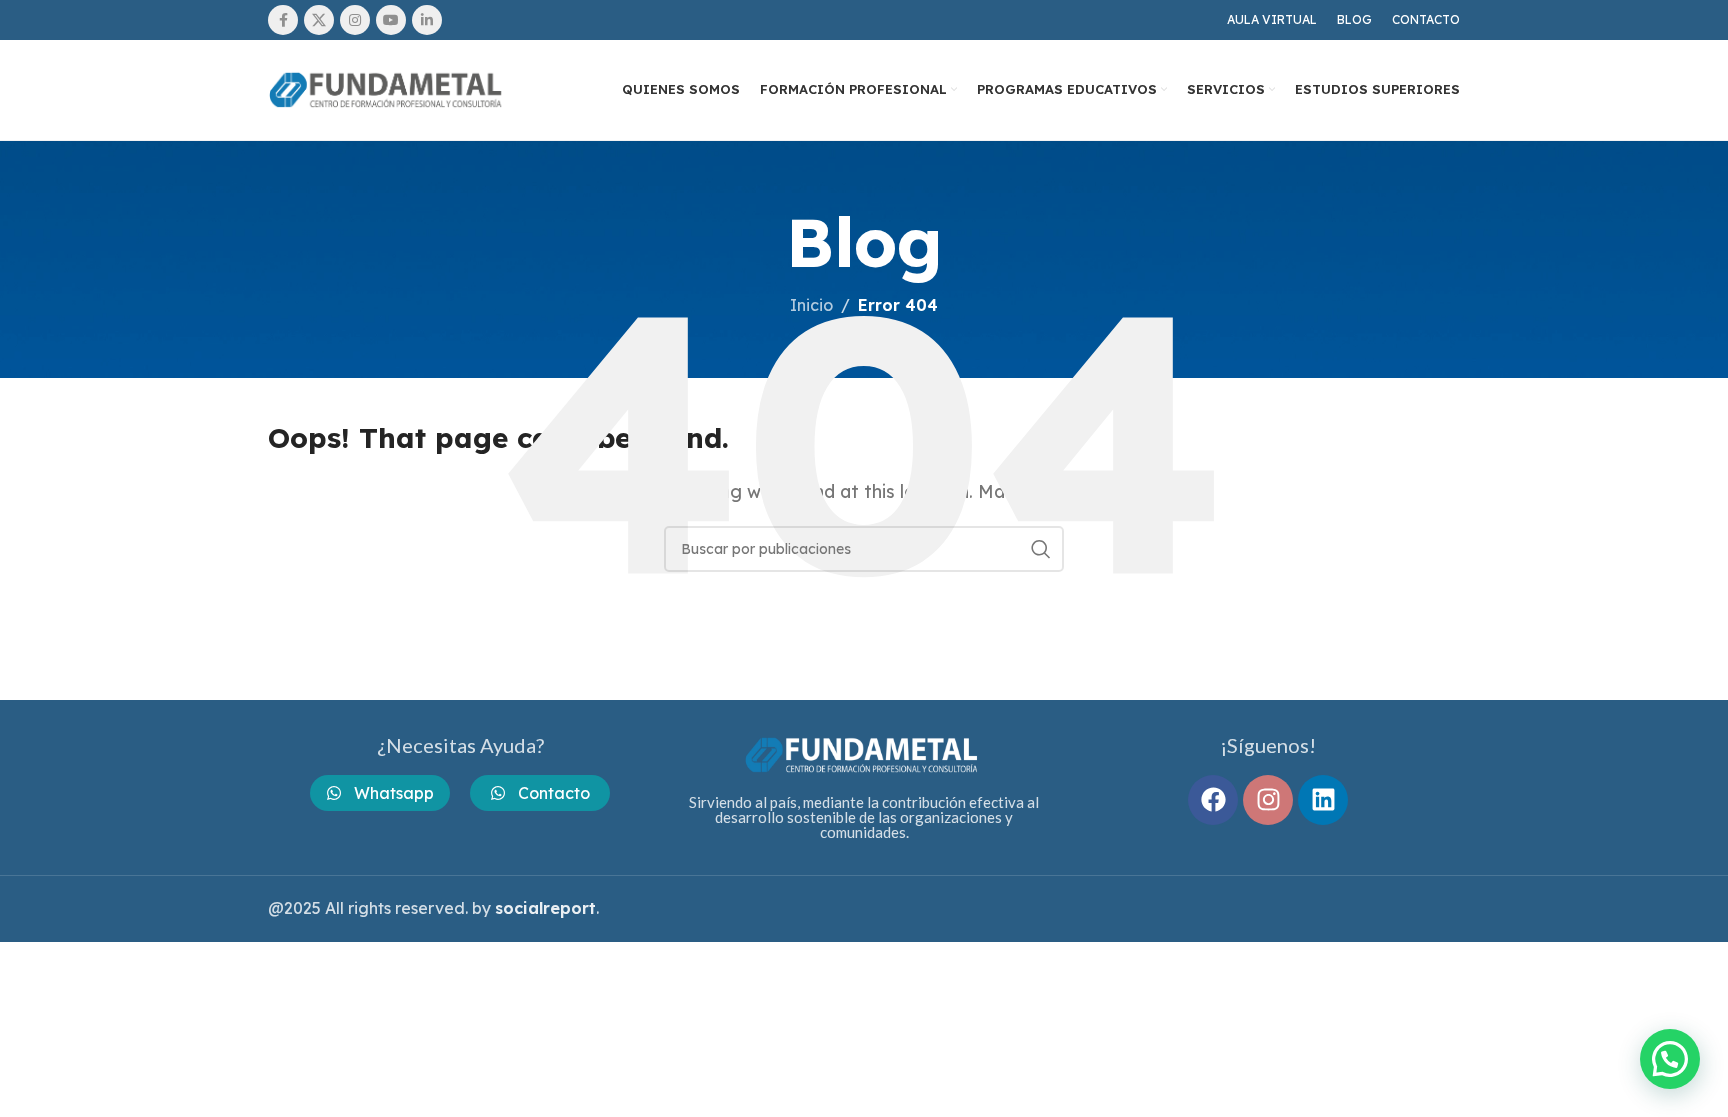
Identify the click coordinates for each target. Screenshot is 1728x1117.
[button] (1670, 1059)
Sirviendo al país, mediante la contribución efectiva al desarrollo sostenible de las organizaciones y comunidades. (864, 817)
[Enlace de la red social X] (319, 20)
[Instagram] (1268, 800)
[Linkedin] (1323, 800)
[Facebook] (1213, 800)
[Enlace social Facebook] (283, 20)
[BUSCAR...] (1041, 549)
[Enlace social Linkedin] (427, 20)
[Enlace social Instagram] (355, 20)
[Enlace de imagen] (864, 753)
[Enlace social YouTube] (391, 20)
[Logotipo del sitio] (388, 88)
